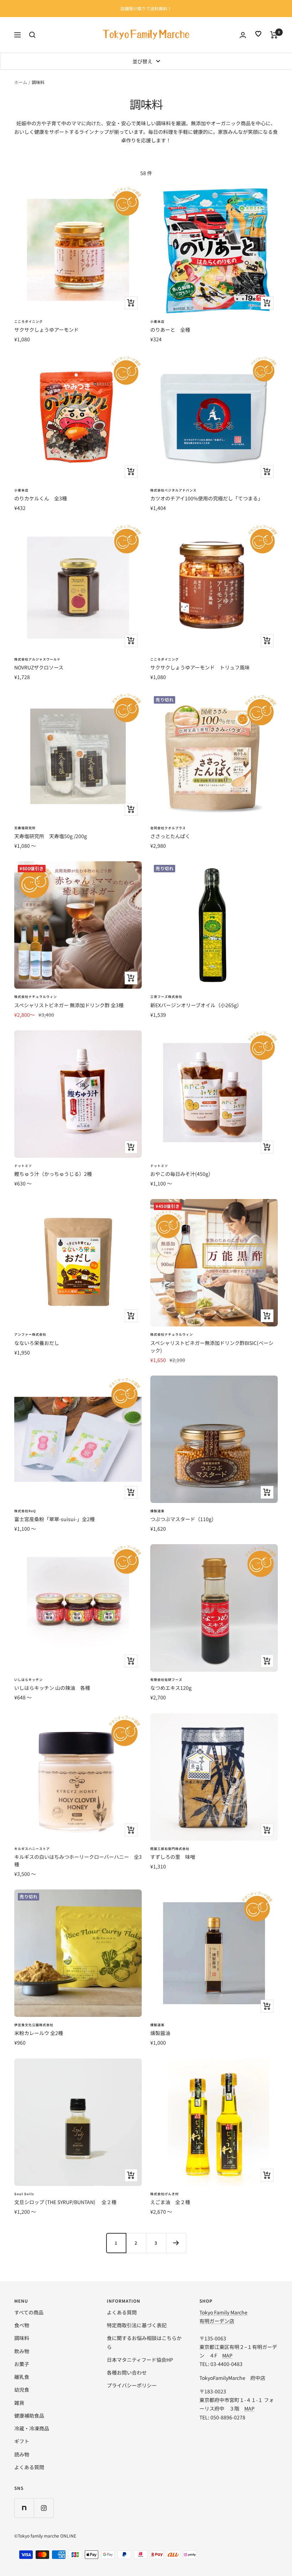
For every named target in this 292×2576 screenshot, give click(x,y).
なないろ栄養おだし (37, 1343)
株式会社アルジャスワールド (37, 659)
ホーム (21, 82)
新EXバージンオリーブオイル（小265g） (196, 1005)
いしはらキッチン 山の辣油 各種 (52, 1688)
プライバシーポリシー (132, 2385)
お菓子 (22, 2364)
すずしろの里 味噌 (173, 1857)
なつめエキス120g (171, 1688)
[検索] (32, 35)
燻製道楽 (157, 1511)
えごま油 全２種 (170, 2202)
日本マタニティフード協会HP (140, 2360)
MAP (227, 2355)
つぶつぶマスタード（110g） (183, 1519)
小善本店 (157, 322)
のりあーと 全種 (170, 330)
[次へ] (176, 2243)
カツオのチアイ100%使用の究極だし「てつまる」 (207, 498)
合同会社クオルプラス (168, 828)
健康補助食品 (29, 2415)
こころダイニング (28, 322)
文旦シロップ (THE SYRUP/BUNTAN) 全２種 (65, 2202)
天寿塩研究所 (25, 828)
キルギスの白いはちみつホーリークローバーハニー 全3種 (78, 1860)
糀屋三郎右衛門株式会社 (170, 1849)
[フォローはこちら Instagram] (44, 2508)
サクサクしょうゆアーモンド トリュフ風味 (200, 667)
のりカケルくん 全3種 (41, 498)
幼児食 (22, 2390)
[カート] (274, 35)
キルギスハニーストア (32, 1849)
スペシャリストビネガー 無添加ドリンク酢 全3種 (69, 1005)
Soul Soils (24, 2194)
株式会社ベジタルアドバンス (173, 490)
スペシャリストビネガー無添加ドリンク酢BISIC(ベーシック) (212, 1347)
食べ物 (22, 2325)
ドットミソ (23, 1166)
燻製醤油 (160, 2033)
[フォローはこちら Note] (24, 2508)
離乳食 (22, 2377)
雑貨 (19, 2403)
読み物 (22, 2454)
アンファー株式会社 (30, 1334)
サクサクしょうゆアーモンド (46, 330)
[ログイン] (243, 35)
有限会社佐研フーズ (166, 1680)
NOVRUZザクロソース (39, 667)
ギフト (22, 2441)
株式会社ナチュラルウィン (36, 997)
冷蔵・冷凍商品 (32, 2428)
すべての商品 (29, 2312)
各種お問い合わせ (127, 2372)
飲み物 (22, 2351)
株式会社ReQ (25, 1511)
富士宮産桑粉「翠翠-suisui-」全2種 (54, 1519)
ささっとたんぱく (170, 836)
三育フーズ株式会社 (166, 997)
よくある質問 (29, 2467)
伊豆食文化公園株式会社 (34, 2025)
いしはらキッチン (28, 1680)
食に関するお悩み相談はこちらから (144, 2342)
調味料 (22, 2338)
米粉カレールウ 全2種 (39, 2033)
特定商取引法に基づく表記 (137, 2325)
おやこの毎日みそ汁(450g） (182, 1174)
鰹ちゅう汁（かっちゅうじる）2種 (53, 1174)
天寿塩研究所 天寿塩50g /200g (51, 836)
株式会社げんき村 (165, 2194)
